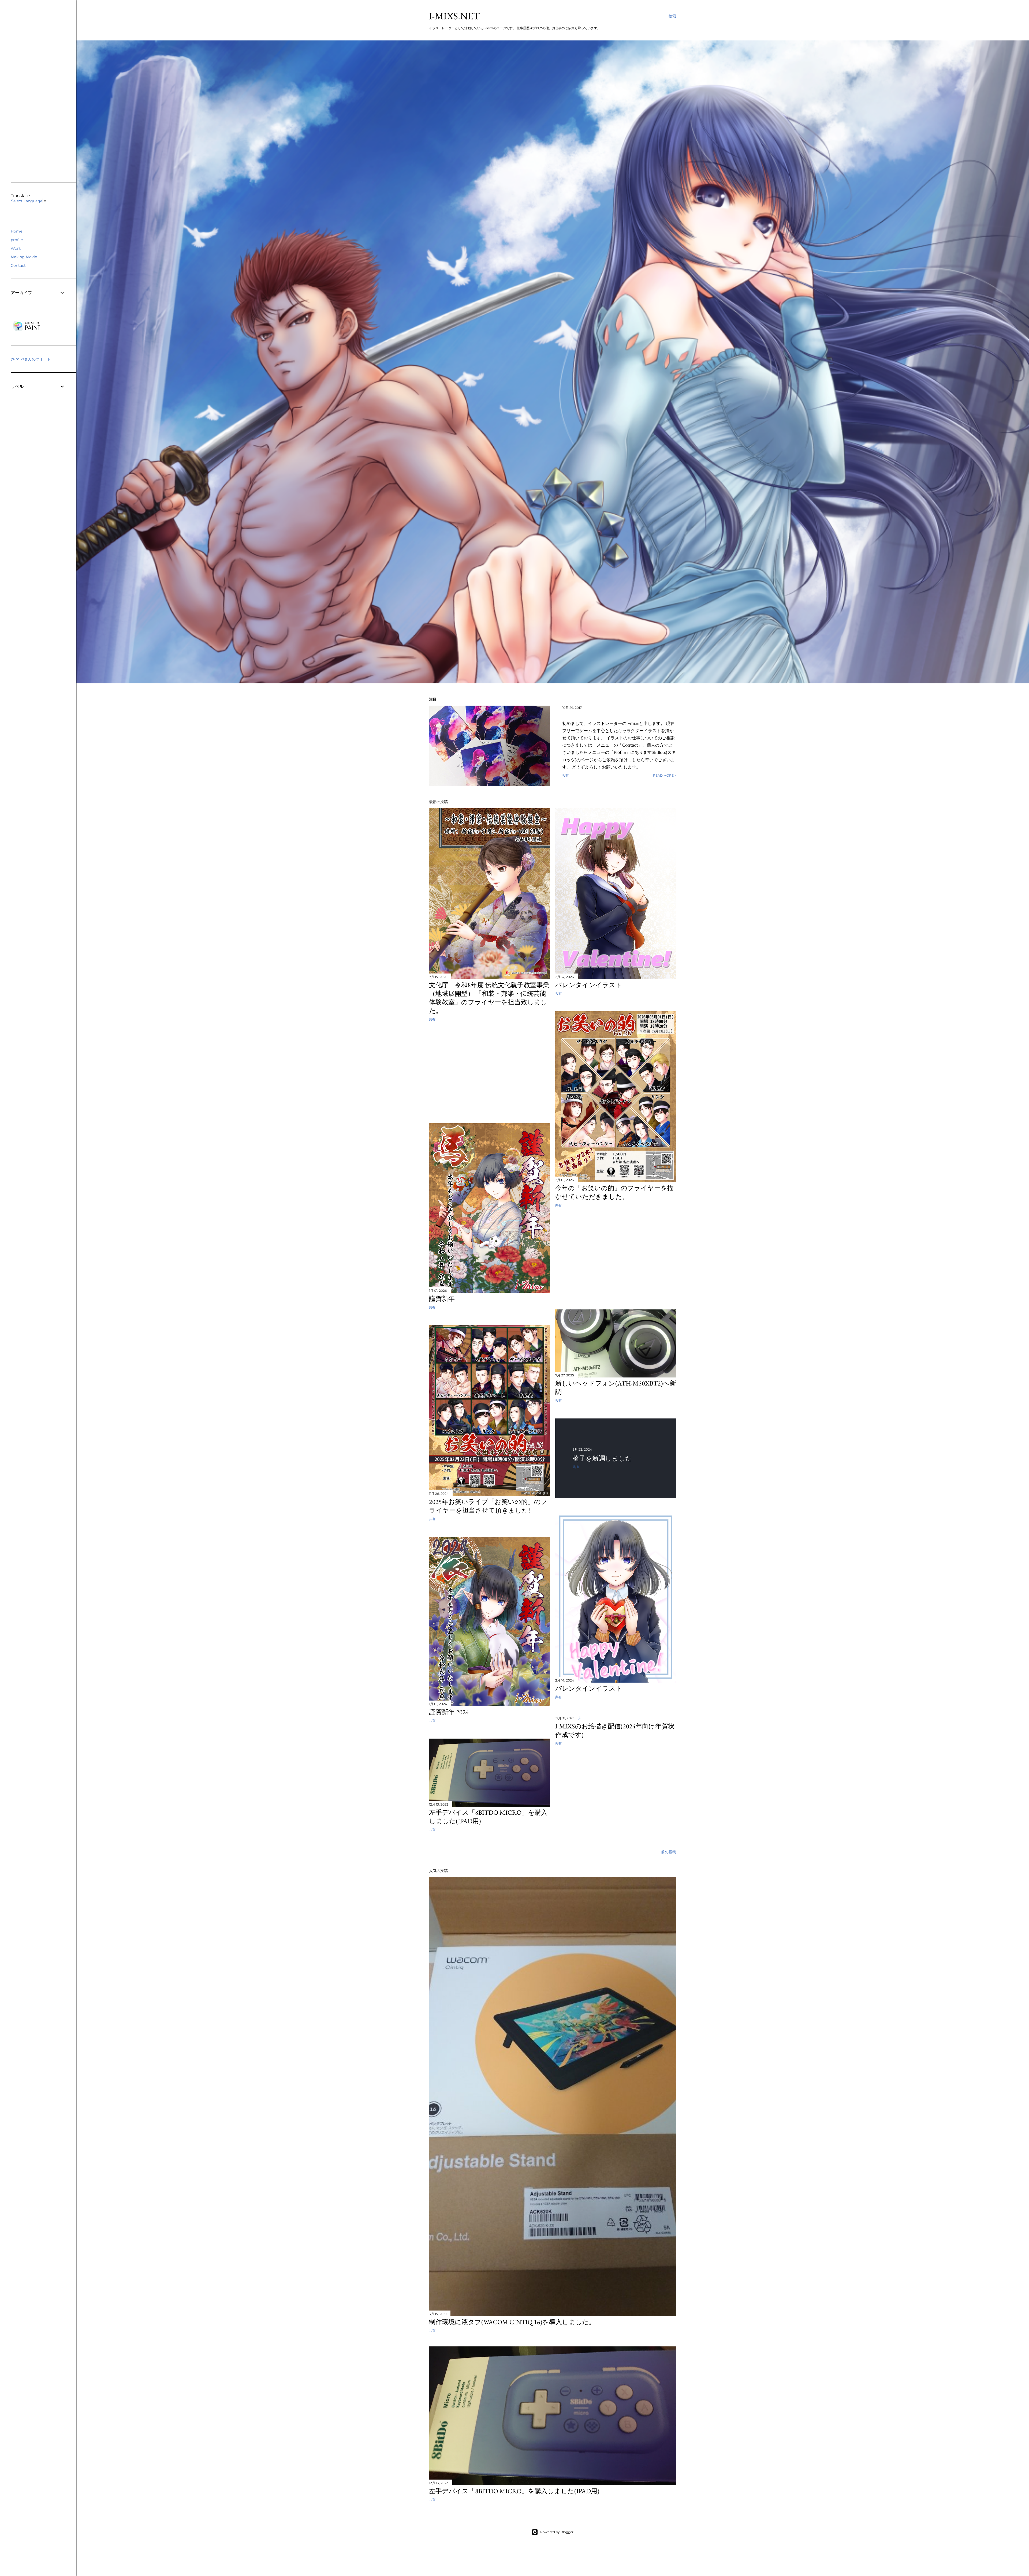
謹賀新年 (442, 1299)
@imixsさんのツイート (31, 359)
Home (16, 231)
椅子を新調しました (602, 1458)
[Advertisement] (489, 1073)
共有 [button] (565, 775)
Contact (18, 265)
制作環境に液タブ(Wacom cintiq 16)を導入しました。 (512, 2322)
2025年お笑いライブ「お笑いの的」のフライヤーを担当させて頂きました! (488, 1506)
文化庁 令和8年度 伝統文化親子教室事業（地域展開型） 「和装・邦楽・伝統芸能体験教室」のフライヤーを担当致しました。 (489, 998)
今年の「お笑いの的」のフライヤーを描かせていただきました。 (614, 1192)
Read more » (665, 775)
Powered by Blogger (557, 2532)
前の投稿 (669, 1852)
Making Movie (24, 257)
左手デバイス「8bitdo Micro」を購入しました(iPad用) (514, 2491)
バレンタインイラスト (589, 985)
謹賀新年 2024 (449, 1712)
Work (16, 248)
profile (17, 240)
